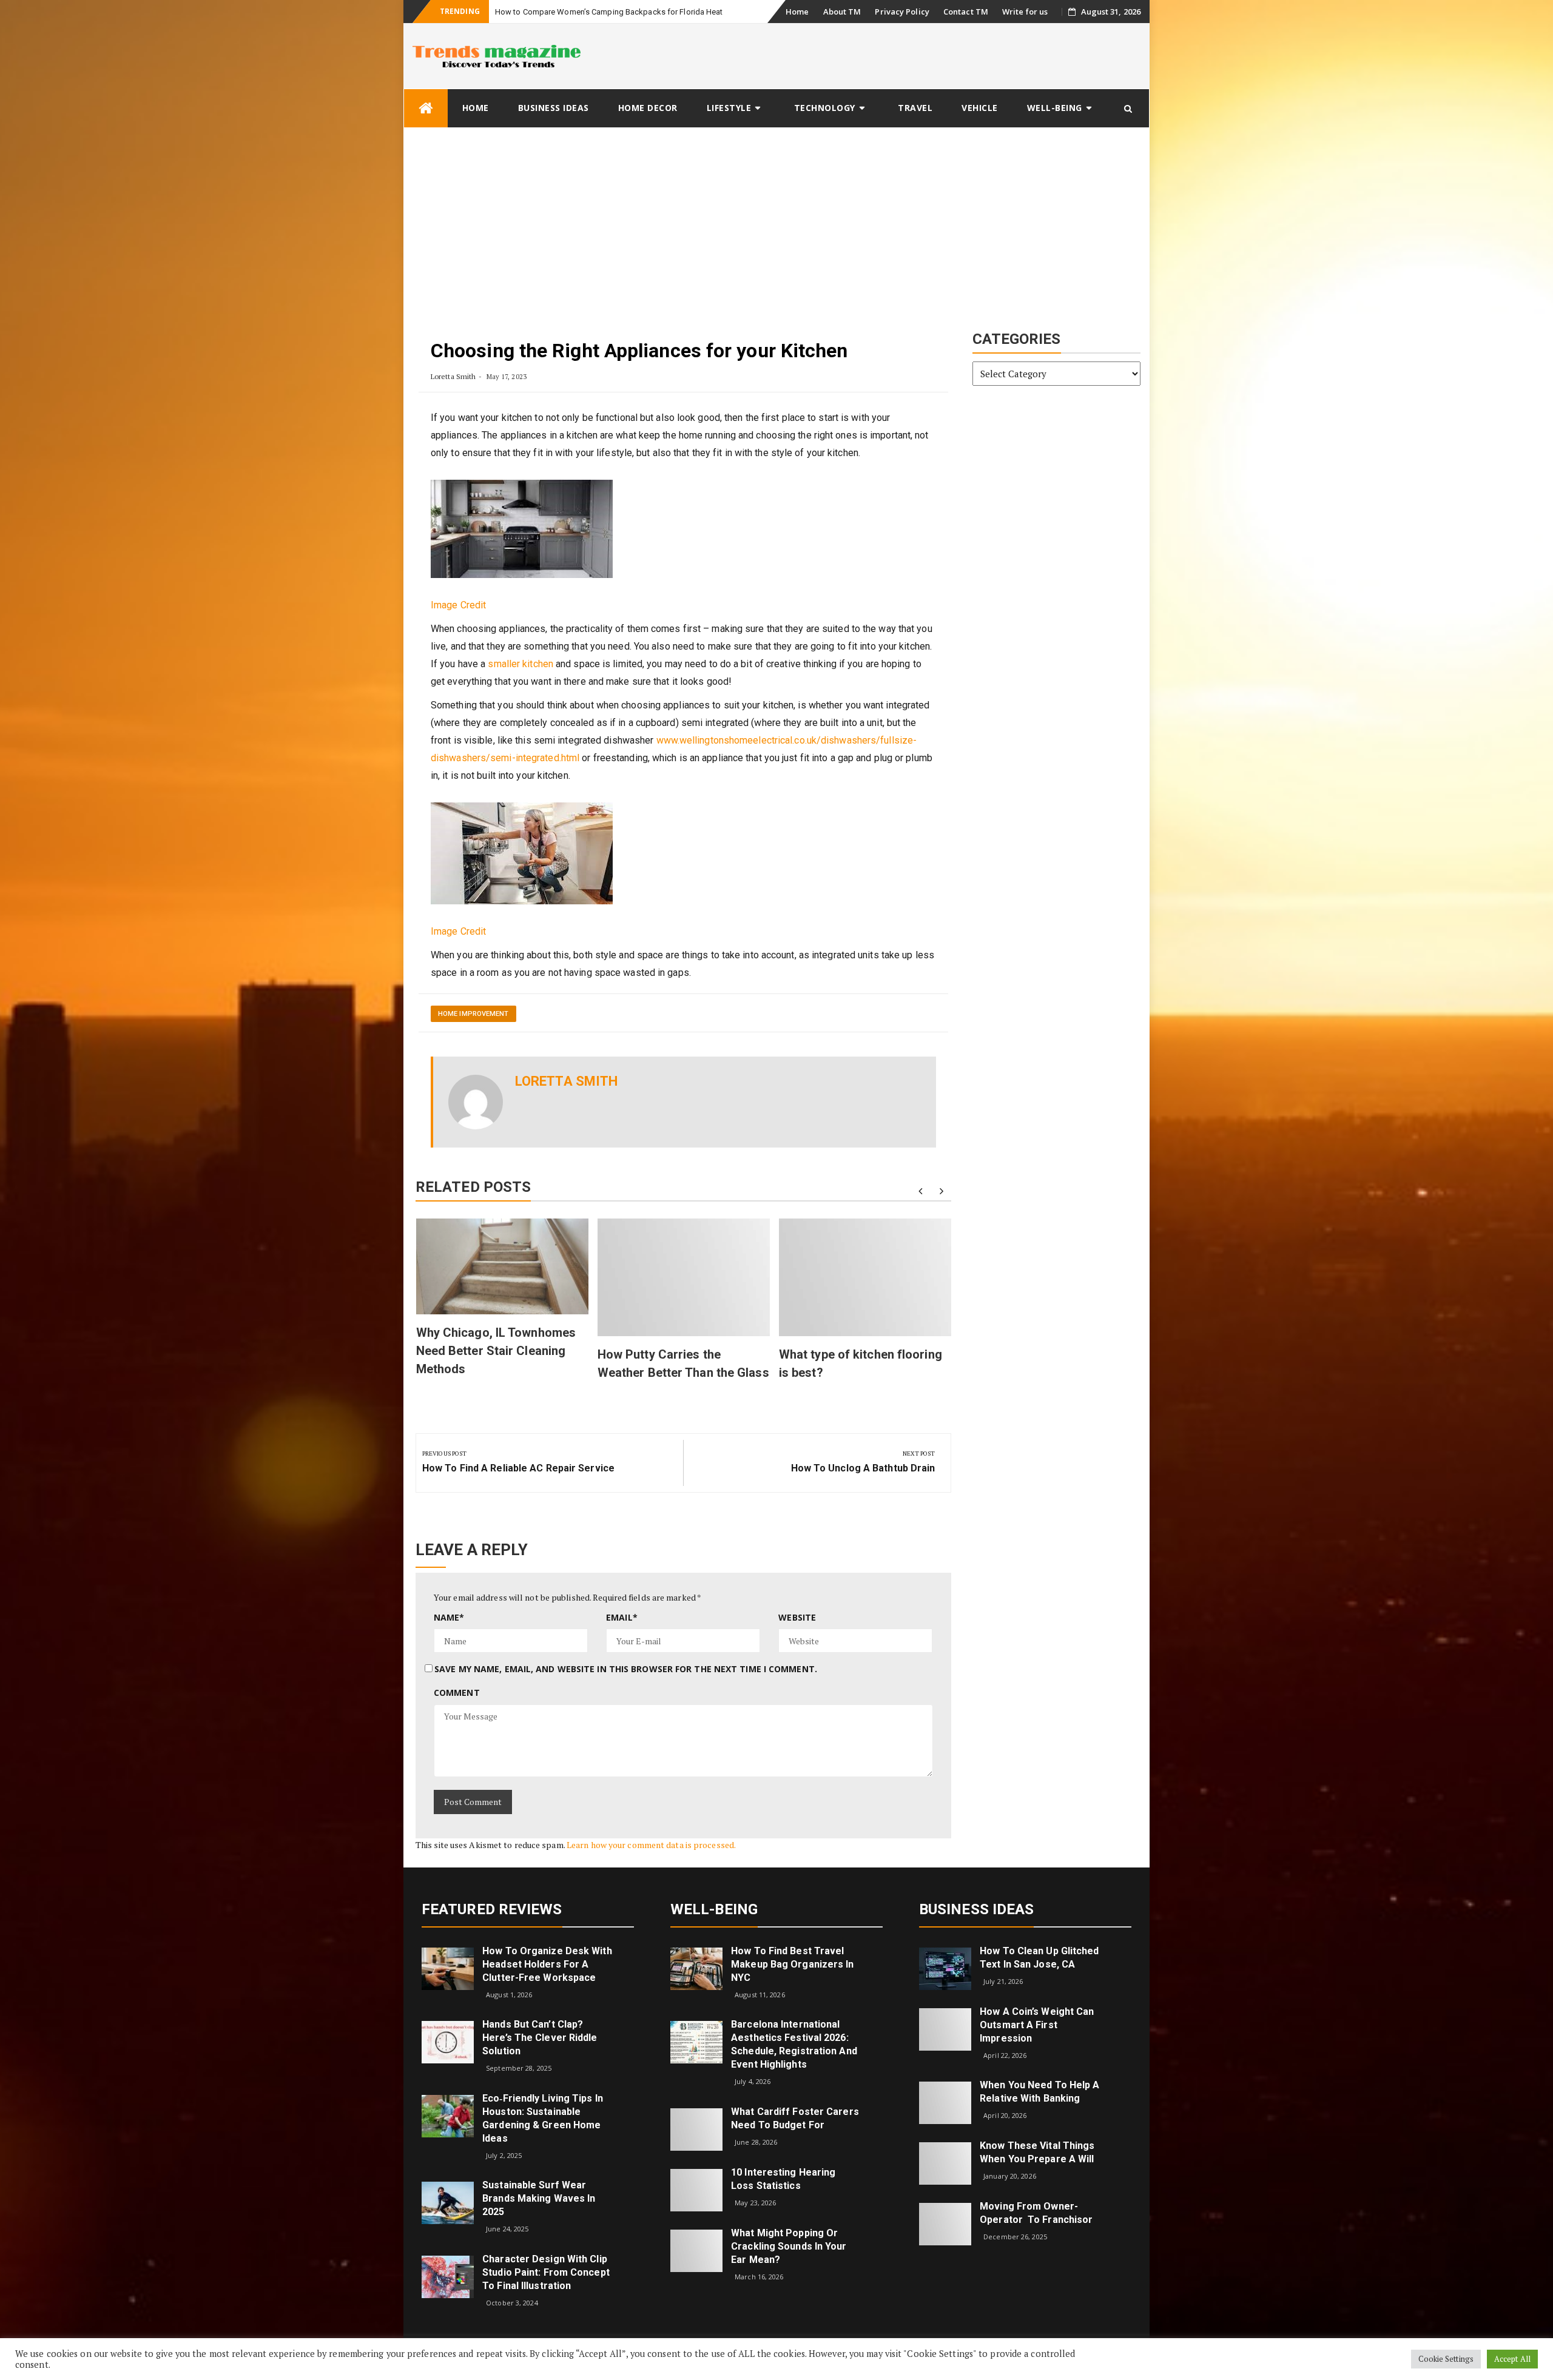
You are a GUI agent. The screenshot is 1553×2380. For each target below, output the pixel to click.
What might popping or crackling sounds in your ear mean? (789, 2246)
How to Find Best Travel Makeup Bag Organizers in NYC (792, 1964)
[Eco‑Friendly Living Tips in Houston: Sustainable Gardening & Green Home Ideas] (448, 2115)
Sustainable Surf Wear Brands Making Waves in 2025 (539, 2198)
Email (622, 1617)
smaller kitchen (520, 664)
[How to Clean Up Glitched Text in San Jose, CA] (945, 1967)
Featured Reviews (492, 1909)
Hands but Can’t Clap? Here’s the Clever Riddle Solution (540, 2038)
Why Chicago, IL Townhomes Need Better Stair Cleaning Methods (496, 1351)
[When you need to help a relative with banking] (945, 2102)
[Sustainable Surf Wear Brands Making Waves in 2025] (448, 2202)
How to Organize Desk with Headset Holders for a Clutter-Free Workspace (547, 1964)
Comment (457, 1693)
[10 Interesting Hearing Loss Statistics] (696, 2189)
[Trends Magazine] (426, 108)
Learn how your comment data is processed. (651, 1845)
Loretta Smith (453, 376)
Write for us (1025, 12)
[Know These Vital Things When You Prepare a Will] (945, 2163)
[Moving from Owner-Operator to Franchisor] (945, 2223)
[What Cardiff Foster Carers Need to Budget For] (696, 2129)
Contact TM (966, 12)
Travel (915, 108)
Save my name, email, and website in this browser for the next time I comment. (626, 1669)
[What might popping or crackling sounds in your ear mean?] (696, 2250)
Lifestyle (729, 108)
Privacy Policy (902, 12)
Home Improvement (473, 1014)
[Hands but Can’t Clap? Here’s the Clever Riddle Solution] (448, 2041)
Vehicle (980, 108)
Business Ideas (554, 108)
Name (449, 1617)
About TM (842, 12)
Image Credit (458, 605)
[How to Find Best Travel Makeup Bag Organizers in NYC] (696, 1967)
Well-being (1055, 108)
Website (797, 1617)
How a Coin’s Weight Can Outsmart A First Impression (1037, 2025)
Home (797, 12)
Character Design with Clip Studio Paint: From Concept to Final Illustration (546, 2272)
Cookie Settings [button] (1446, 2359)
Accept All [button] (1512, 2359)
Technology (825, 108)
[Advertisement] (776, 219)
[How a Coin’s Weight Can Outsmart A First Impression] (945, 2028)
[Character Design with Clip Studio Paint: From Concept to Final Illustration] (448, 2276)
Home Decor (648, 108)
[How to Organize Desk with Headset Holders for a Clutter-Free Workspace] (448, 1967)
